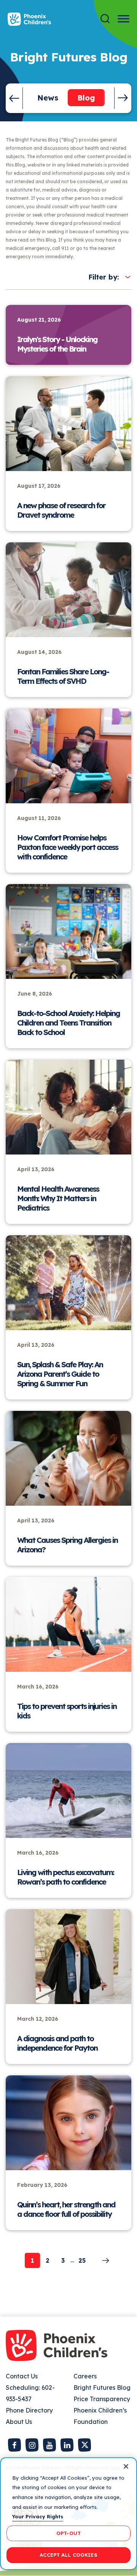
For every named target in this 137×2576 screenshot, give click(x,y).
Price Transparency (102, 2399)
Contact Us (22, 2376)
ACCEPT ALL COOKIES (68, 2555)
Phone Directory (29, 2410)
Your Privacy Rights (38, 2516)
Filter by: (104, 277)
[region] (68, 2514)
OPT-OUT (68, 2533)
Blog (86, 98)
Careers (85, 2376)
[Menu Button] (123, 19)
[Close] (126, 2466)
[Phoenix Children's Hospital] (29, 19)
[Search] (105, 19)
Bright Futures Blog (102, 2388)
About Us (19, 2422)
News (48, 98)
